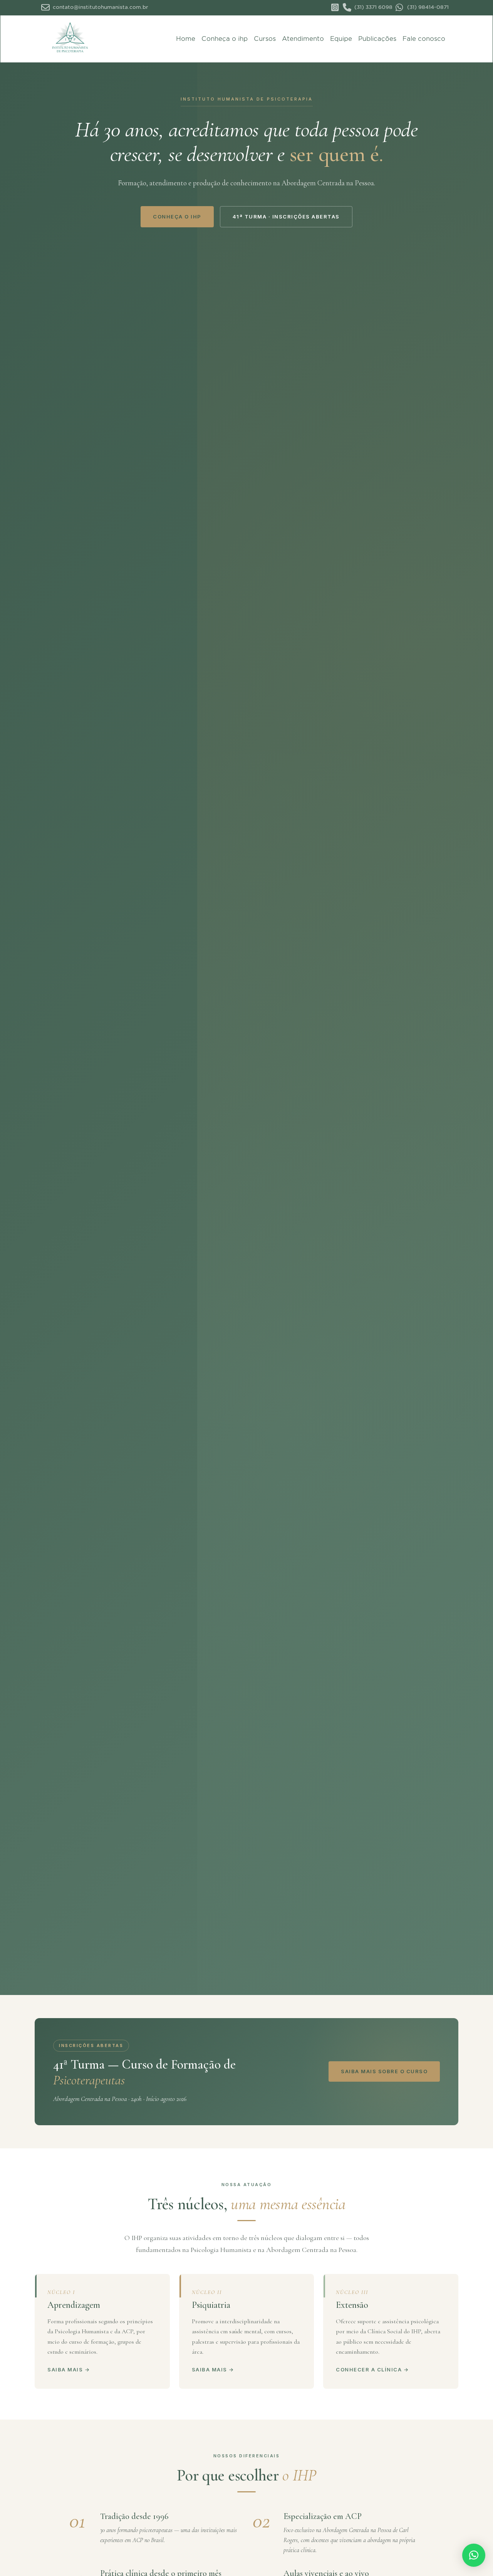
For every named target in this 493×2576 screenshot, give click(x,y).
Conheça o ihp (225, 39)
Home (186, 39)
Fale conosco (424, 39)
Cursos (265, 39)
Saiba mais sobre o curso (384, 2071)
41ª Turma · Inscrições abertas (286, 217)
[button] (474, 2555)
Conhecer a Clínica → (372, 2369)
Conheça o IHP (177, 217)
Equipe (341, 39)
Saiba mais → (69, 2369)
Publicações (377, 39)
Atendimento (303, 39)
